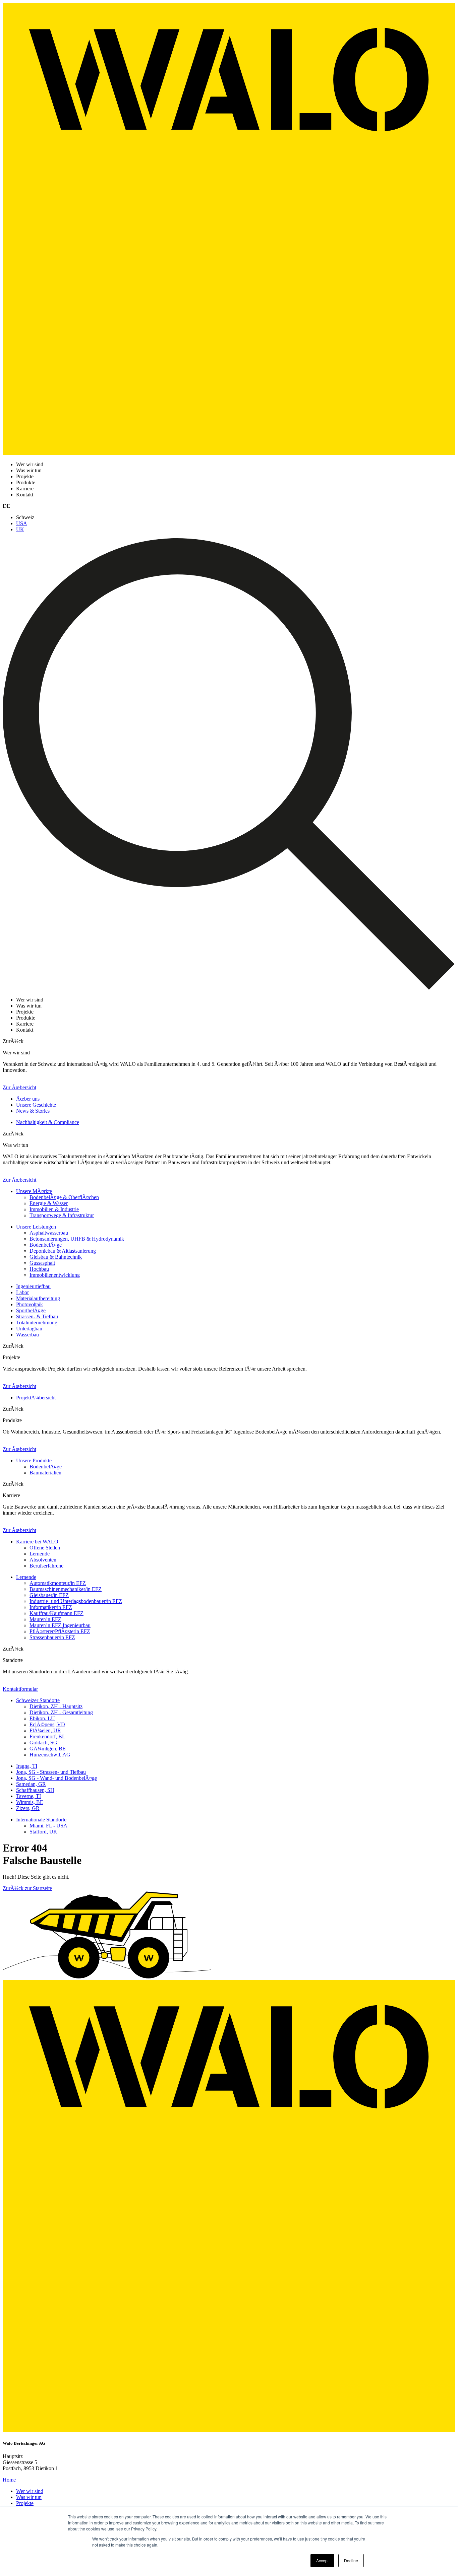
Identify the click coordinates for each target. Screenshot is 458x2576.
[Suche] (229, 988)
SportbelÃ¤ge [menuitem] (31, 1310)
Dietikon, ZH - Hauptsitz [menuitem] (56, 1706)
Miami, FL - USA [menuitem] (48, 1826)
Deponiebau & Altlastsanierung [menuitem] (63, 1251)
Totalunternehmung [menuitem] (37, 1322)
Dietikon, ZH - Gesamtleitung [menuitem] (61, 1712)
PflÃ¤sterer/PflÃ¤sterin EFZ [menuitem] (60, 1631)
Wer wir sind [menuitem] (30, 2491)
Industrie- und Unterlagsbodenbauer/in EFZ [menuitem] (76, 1601)
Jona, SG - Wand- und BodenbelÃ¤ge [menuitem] (56, 1778)
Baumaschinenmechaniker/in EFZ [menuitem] (66, 1589)
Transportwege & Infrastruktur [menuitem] (62, 1215)
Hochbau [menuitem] (39, 1269)
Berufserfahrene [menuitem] (46, 1566)
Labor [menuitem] (22, 1292)
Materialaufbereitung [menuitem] (38, 1298)
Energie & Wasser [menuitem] (49, 1203)
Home (9, 2480)
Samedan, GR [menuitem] (31, 1784)
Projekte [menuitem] (25, 2503)
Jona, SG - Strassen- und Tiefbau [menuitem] (51, 1772)
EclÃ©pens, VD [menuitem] (47, 1724)
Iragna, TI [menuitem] (27, 1766)
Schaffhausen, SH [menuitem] (35, 1790)
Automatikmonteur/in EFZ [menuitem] (58, 1583)
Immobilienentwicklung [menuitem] (55, 1275)
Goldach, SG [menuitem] (43, 1743)
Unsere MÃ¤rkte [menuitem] (34, 1191)
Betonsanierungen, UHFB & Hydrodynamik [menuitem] (77, 1239)
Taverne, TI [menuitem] (28, 1796)
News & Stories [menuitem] (33, 1111)
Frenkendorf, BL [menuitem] (47, 1736)
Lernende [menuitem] (40, 1554)
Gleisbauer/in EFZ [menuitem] (49, 1595)
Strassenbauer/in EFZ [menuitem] (52, 1637)
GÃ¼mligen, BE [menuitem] (48, 1749)
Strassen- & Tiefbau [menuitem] (37, 1316)
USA (22, 523)
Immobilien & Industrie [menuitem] (54, 1209)
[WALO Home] (229, 453)
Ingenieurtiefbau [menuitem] (33, 1286)
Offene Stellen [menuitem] (45, 1548)
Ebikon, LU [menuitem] (42, 1718)
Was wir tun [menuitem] (29, 2497)
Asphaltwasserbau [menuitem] (49, 1233)
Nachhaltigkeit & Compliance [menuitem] (48, 1122)
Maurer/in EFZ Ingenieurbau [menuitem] (60, 1625)
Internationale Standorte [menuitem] (41, 1820)
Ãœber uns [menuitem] (28, 1099)
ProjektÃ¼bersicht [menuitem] (36, 1398)
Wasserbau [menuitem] (27, 1335)
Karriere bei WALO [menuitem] (37, 1542)
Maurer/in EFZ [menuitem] (45, 1619)
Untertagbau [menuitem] (29, 1329)
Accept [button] (322, 2560)
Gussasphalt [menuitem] (42, 1263)
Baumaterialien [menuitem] (45, 1473)
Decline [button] (351, 2560)
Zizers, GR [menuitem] (28, 1808)
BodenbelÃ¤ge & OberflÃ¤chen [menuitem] (64, 1197)
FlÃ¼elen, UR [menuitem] (45, 1730)
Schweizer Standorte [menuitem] (38, 1700)
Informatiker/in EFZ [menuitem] (51, 1607)
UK (20, 529)
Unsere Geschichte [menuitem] (36, 1105)
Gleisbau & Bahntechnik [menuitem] (56, 1257)
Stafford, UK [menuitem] (43, 1832)
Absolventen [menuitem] (43, 1560)
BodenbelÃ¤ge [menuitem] (46, 1245)
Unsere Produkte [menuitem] (34, 1460)
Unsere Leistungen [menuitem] (36, 1227)
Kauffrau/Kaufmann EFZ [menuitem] (56, 1613)
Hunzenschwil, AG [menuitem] (50, 1755)
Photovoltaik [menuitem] (30, 1304)
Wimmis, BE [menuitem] (30, 1802)
